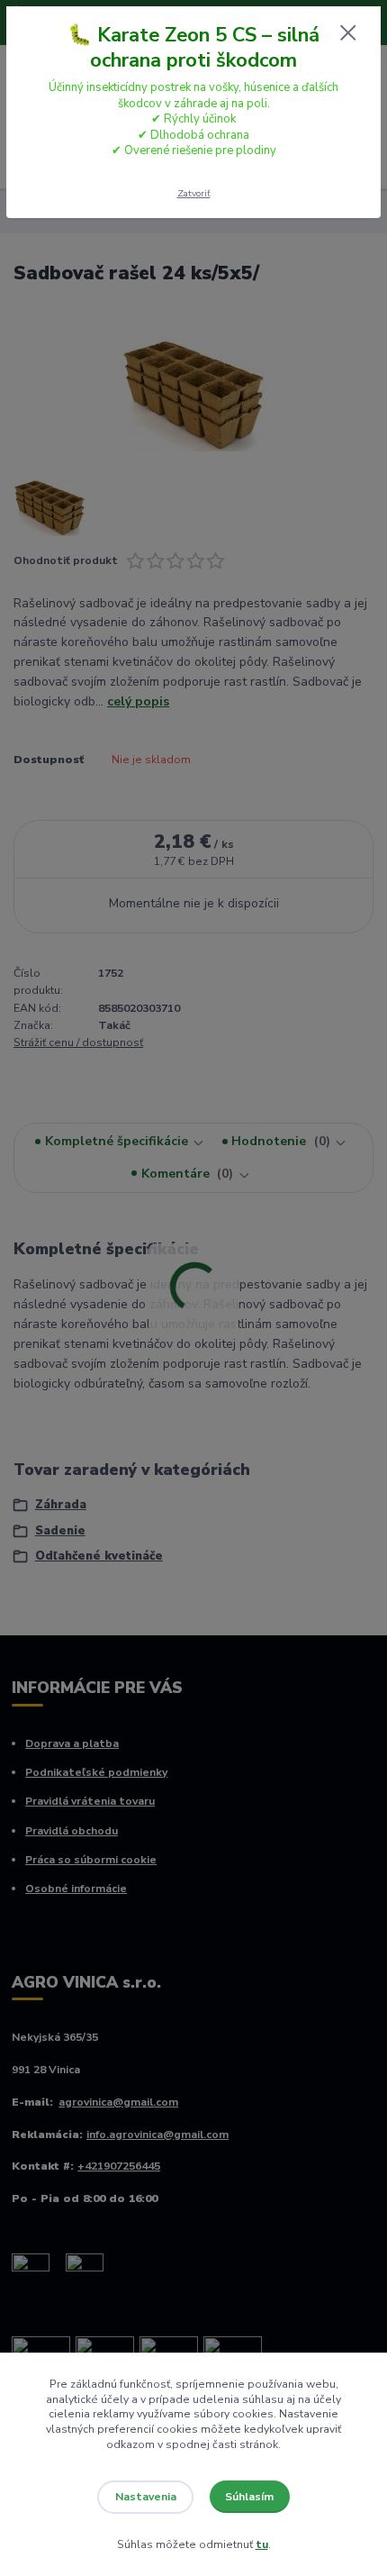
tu (262, 2544)
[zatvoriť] (348, 34)
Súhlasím (249, 2497)
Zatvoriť (194, 193)
